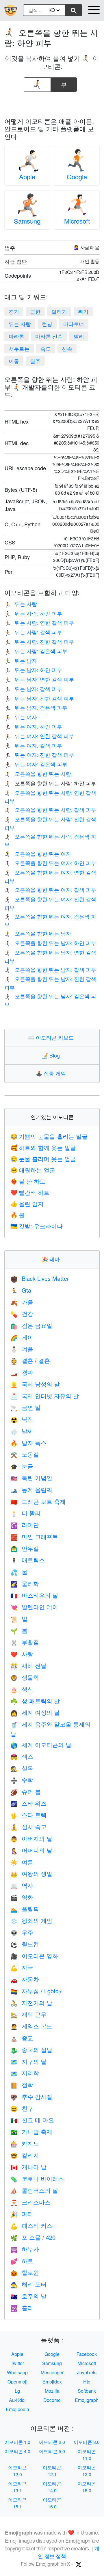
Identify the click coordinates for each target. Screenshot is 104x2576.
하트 (22, 2261)
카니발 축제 (31, 2132)
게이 (22, 1337)
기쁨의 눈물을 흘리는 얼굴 (49, 1136)
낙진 (22, 1419)
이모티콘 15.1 (17, 2503)
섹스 (22, 1756)
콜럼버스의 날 (34, 2190)
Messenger (52, 2372)
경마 (22, 1372)
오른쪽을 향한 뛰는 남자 (38, 933)
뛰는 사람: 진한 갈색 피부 (39, 641)
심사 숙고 (28, 1827)
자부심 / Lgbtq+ (36, 1991)
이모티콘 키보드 (52, 1037)
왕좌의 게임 (31, 1920)
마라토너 (74, 324)
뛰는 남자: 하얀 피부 (33, 670)
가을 (22, 1302)
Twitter (17, 2363)
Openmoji (17, 2382)
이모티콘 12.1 (52, 2471)
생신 (22, 1689)
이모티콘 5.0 (52, 2451)
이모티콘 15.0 (87, 2487)
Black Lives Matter (40, 1278)
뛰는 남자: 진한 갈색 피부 (39, 698)
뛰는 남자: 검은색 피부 (36, 707)
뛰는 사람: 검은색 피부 (36, 651)
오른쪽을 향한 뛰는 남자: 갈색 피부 (50, 969)
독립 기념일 (31, 1478)
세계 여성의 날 (35, 1712)
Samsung (27, 221)
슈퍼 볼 (26, 1791)
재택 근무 (28, 2014)
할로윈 (25, 2272)
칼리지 (25, 2155)
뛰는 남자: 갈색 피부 (33, 689)
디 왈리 (26, 1513)
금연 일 (26, 1407)
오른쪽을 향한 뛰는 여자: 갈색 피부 (50, 889)
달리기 (59, 311)
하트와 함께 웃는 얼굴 (43, 1147)
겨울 (22, 1349)
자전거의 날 (31, 2003)
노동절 (25, 1454)
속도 (46, 348)
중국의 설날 (31, 2050)
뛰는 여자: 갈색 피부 (33, 745)
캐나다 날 (28, 2167)
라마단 (25, 1525)
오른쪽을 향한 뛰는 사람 (38, 773)
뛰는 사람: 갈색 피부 (33, 632)
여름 (22, 1862)
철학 (22, 2085)
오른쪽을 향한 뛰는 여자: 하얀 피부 (50, 863)
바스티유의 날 (34, 1595)
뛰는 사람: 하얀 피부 (33, 613)
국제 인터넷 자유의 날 (45, 1396)
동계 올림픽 (31, 1490)
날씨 (22, 1431)
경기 (14, 311)
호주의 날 (28, 2296)
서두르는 (19, 348)
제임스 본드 (31, 2026)
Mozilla (52, 2391)
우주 (22, 1932)
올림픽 (25, 1909)
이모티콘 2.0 (52, 2442)
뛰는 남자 (21, 660)
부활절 (25, 1642)
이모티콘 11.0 (87, 2455)
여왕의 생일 (31, 1873)
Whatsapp (17, 2372)
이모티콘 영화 (34, 1956)
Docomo (52, 2400)
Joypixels (87, 2372)
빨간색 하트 (30, 1192)
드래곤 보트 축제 (38, 1501)
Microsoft (77, 221)
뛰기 (83, 311)
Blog (52, 1055)
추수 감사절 (31, 2096)
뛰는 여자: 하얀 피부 (33, 726)
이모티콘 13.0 (87, 2471)
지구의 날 (28, 2061)
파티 (22, 2214)
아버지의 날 (31, 1838)
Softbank (87, 2391)
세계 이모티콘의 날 (41, 1745)
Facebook (87, 2354)
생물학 (25, 1677)
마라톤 (16, 336)
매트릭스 (28, 1560)
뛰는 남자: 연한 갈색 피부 (39, 679)
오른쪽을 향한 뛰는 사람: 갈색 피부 (50, 809)
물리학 (25, 1583)
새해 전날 (28, 1665)
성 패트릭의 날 (35, 1701)
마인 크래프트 (34, 1536)
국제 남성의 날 (35, 1384)
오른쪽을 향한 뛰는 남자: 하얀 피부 (50, 943)
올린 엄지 (27, 1204)
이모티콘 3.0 (87, 2442)
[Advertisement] (52, 103)
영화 (22, 1897)
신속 (67, 348)
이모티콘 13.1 (17, 2487)
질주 (35, 361)
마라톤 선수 (49, 336)
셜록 (22, 1768)
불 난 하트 (28, 1181)
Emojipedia (17, 2409)
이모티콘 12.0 (17, 2471)
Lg (17, 2391)
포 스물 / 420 (33, 2237)
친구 (22, 2108)
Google (77, 177)
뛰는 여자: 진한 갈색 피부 (39, 754)
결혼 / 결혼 (30, 1360)
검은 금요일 (31, 1325)
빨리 (79, 336)
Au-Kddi (17, 2400)
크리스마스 (30, 2202)
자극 (22, 1967)
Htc (87, 2382)
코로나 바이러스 (37, 2178)
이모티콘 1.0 (17, 2442)
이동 (14, 361)
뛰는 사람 (20, 324)
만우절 (25, 1548)
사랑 (22, 1654)
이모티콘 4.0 (17, 2451)
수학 (22, 1780)
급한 (35, 311)
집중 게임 (52, 1073)
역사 (22, 1885)
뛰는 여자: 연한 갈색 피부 (39, 736)
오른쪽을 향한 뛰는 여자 (38, 853)
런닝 (47, 324)
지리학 (25, 2073)
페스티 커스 (31, 2225)
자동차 (25, 1979)
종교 (22, 2038)
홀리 (22, 2308)
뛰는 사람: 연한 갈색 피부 (39, 622)
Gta (21, 1290)
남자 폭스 (28, 1443)
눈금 (22, 1466)
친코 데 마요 (32, 2120)
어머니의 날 (31, 1850)
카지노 (25, 2143)
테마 (52, 1259)
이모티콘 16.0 (52, 2503)
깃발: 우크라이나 (37, 1226)
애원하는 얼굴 (33, 1170)
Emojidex (52, 2382)
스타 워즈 (28, 1803)
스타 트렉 (28, 1815)
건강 (22, 1313)
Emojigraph (87, 2400)
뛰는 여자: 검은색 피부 (36, 764)
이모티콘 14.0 (52, 2487)
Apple (27, 177)
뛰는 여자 (21, 717)
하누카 (25, 2249)
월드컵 (25, 1944)
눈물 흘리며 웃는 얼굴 (43, 1159)
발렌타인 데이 (34, 1607)
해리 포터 (28, 2284)
